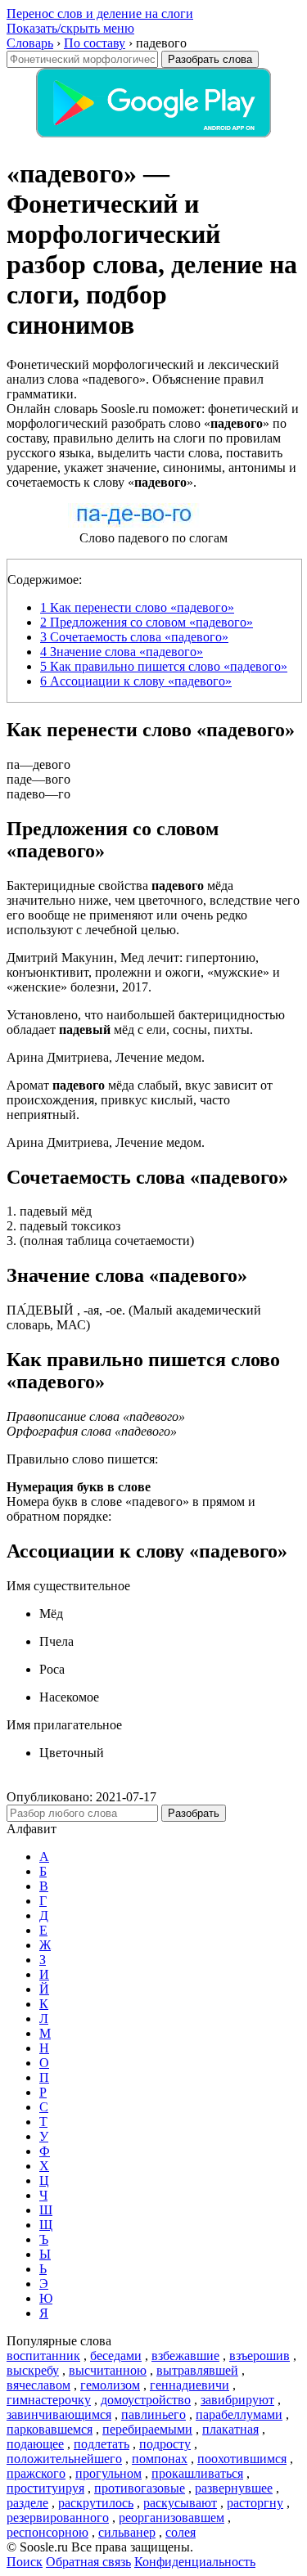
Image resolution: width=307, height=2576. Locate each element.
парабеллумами (239, 2414)
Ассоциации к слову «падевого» (136, 681)
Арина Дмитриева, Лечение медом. (106, 1057)
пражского (36, 2473)
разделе (27, 2503)
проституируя (45, 2488)
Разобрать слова (210, 59)
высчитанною (108, 2370)
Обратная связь (88, 2562)
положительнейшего (64, 2459)
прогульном (108, 2473)
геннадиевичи (190, 2385)
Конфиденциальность (195, 2562)
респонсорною (47, 2532)
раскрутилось (96, 2503)
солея (181, 2532)
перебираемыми (147, 2429)
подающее (35, 2444)
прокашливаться (197, 2473)
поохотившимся (242, 2459)
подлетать (102, 2444)
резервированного (58, 2518)
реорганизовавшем (172, 2518)
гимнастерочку (49, 2400)
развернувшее (234, 2488)
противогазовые (140, 2488)
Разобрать (194, 1813)
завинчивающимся (59, 2414)
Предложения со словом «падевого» (147, 622)
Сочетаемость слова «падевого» (134, 637)
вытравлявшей (197, 2370)
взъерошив (260, 2356)
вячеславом (38, 2385)
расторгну (255, 2503)
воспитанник (43, 2356)
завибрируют (237, 2400)
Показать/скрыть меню (70, 28)
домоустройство (146, 2400)
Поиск (25, 2562)
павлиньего (153, 2414)
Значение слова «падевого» (122, 652)
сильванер (127, 2532)
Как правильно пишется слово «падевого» (164, 666)
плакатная (230, 2429)
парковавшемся (50, 2429)
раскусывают (180, 2503)
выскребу (33, 2370)
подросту (165, 2444)
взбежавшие (185, 2356)
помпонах (160, 2459)
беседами (116, 2356)
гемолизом (110, 2385)
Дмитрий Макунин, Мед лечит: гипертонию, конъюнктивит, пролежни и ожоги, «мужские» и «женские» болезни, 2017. (143, 972)
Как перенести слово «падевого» (137, 607)
